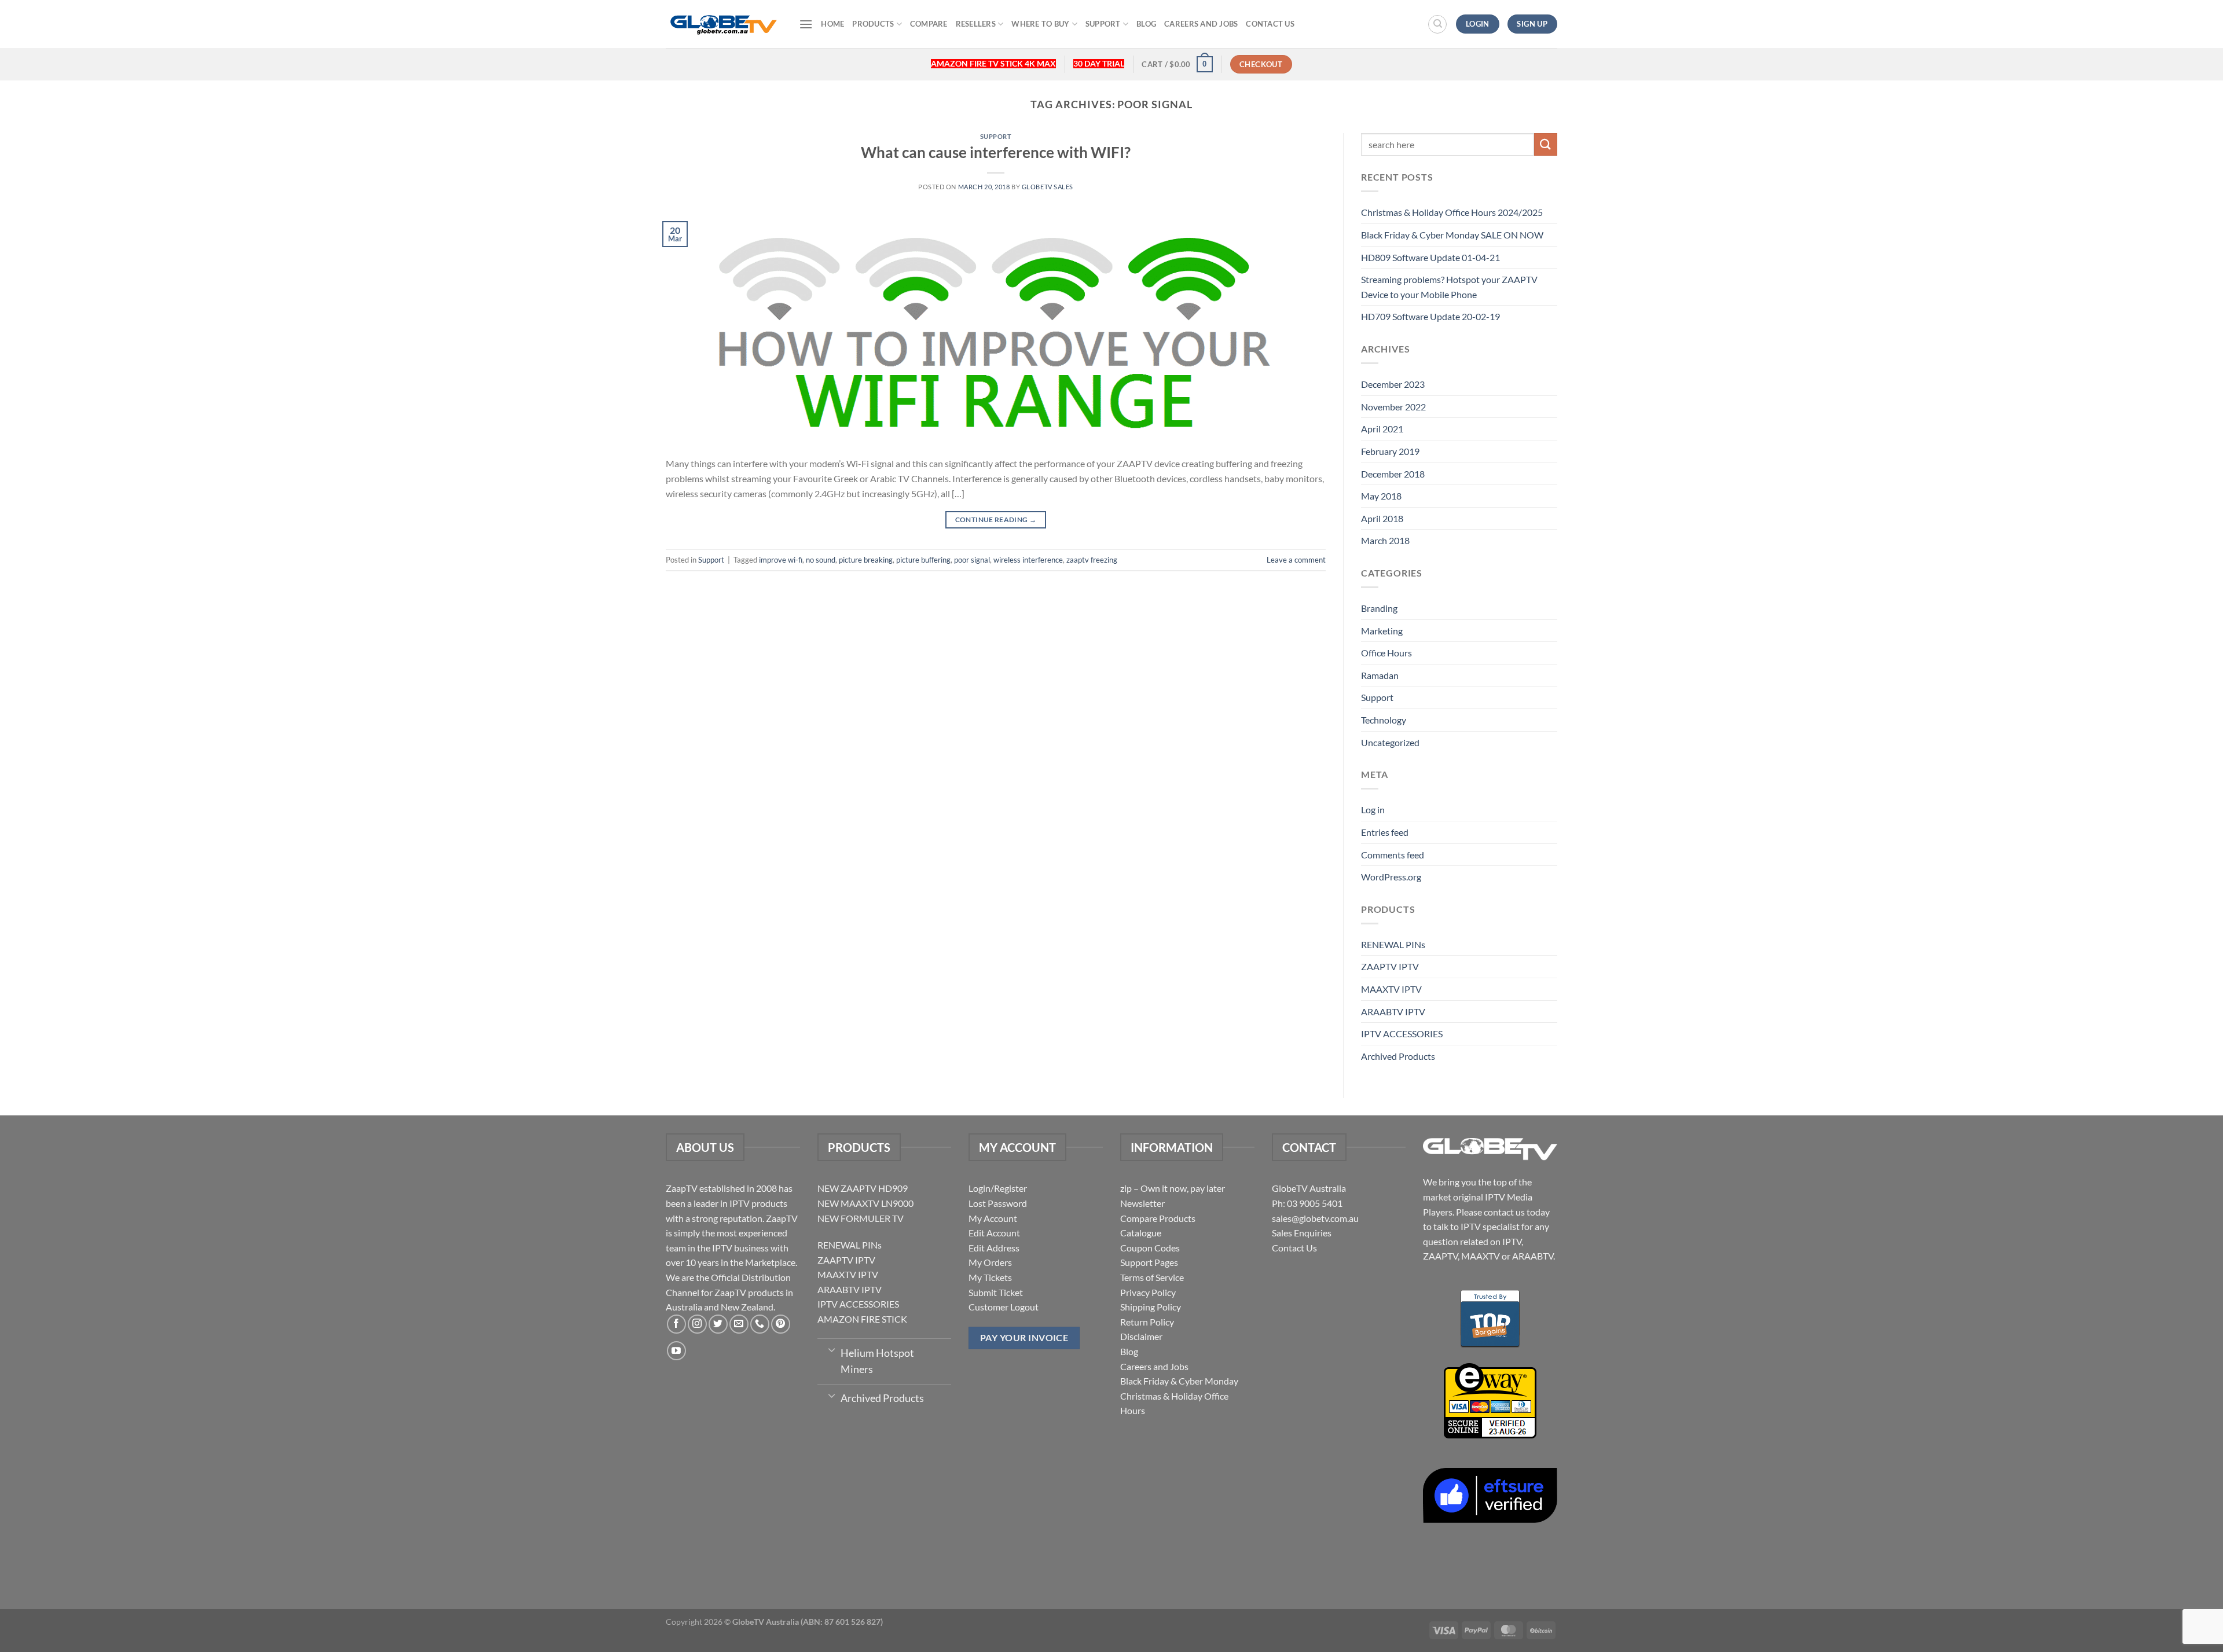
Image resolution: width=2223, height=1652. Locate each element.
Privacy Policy (1148, 1292)
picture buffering (923, 560)
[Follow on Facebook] (676, 1324)
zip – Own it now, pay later (1173, 1188)
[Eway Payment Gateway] (1490, 1399)
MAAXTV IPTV (1391, 989)
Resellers (976, 24)
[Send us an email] (739, 1324)
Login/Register (998, 1188)
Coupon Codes (1150, 1248)
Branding (1379, 608)
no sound (821, 560)
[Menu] (806, 24)
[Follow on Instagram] (697, 1324)
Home (832, 24)
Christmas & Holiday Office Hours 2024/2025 (1452, 212)
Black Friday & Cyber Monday (1179, 1381)
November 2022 (1393, 407)
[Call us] (760, 1324)
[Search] (1437, 24)
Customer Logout (1004, 1307)
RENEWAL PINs (1393, 944)
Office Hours (1386, 653)
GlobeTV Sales (1048, 187)
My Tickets (990, 1277)
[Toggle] (832, 1349)
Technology (1384, 720)
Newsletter (1142, 1203)
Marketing (1382, 631)
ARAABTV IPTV (1393, 1012)
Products (873, 24)
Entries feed (1385, 832)
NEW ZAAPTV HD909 (863, 1188)
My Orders (990, 1262)
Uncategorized (1390, 742)
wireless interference (1028, 560)
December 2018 (1393, 474)
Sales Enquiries (1302, 1233)
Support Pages (1149, 1262)
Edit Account (994, 1233)
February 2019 (1390, 451)
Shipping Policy (1151, 1307)
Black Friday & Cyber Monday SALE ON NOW (1452, 235)
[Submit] (1546, 144)
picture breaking (866, 560)
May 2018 (1381, 496)
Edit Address (994, 1248)
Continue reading (996, 520)
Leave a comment (1296, 560)
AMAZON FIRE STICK (862, 1319)
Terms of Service (1152, 1277)
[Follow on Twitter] (718, 1324)
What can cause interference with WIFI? (996, 152)
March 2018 (1385, 540)
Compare (929, 24)
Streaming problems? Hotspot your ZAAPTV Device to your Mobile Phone (1449, 287)
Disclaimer (1141, 1336)
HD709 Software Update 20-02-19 (1430, 316)
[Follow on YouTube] (676, 1351)
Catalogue (1141, 1233)
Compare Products (1158, 1218)
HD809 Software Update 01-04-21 (1430, 257)
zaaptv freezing (1092, 560)
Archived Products (1398, 1056)
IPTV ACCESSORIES (1402, 1034)
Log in (1373, 810)
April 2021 (1382, 429)
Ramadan (1380, 675)
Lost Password (998, 1203)
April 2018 (1382, 518)
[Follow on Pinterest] (781, 1324)
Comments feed (1393, 855)
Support (1103, 24)
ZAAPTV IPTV (1390, 966)
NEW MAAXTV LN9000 (865, 1203)
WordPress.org (1391, 877)
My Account (993, 1218)
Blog (1146, 24)
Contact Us (1270, 24)
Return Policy (1147, 1322)
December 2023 (1393, 384)
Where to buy (1040, 24)
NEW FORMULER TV (861, 1218)
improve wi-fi (781, 560)
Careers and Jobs (1201, 24)
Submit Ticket (996, 1292)
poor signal (972, 560)
